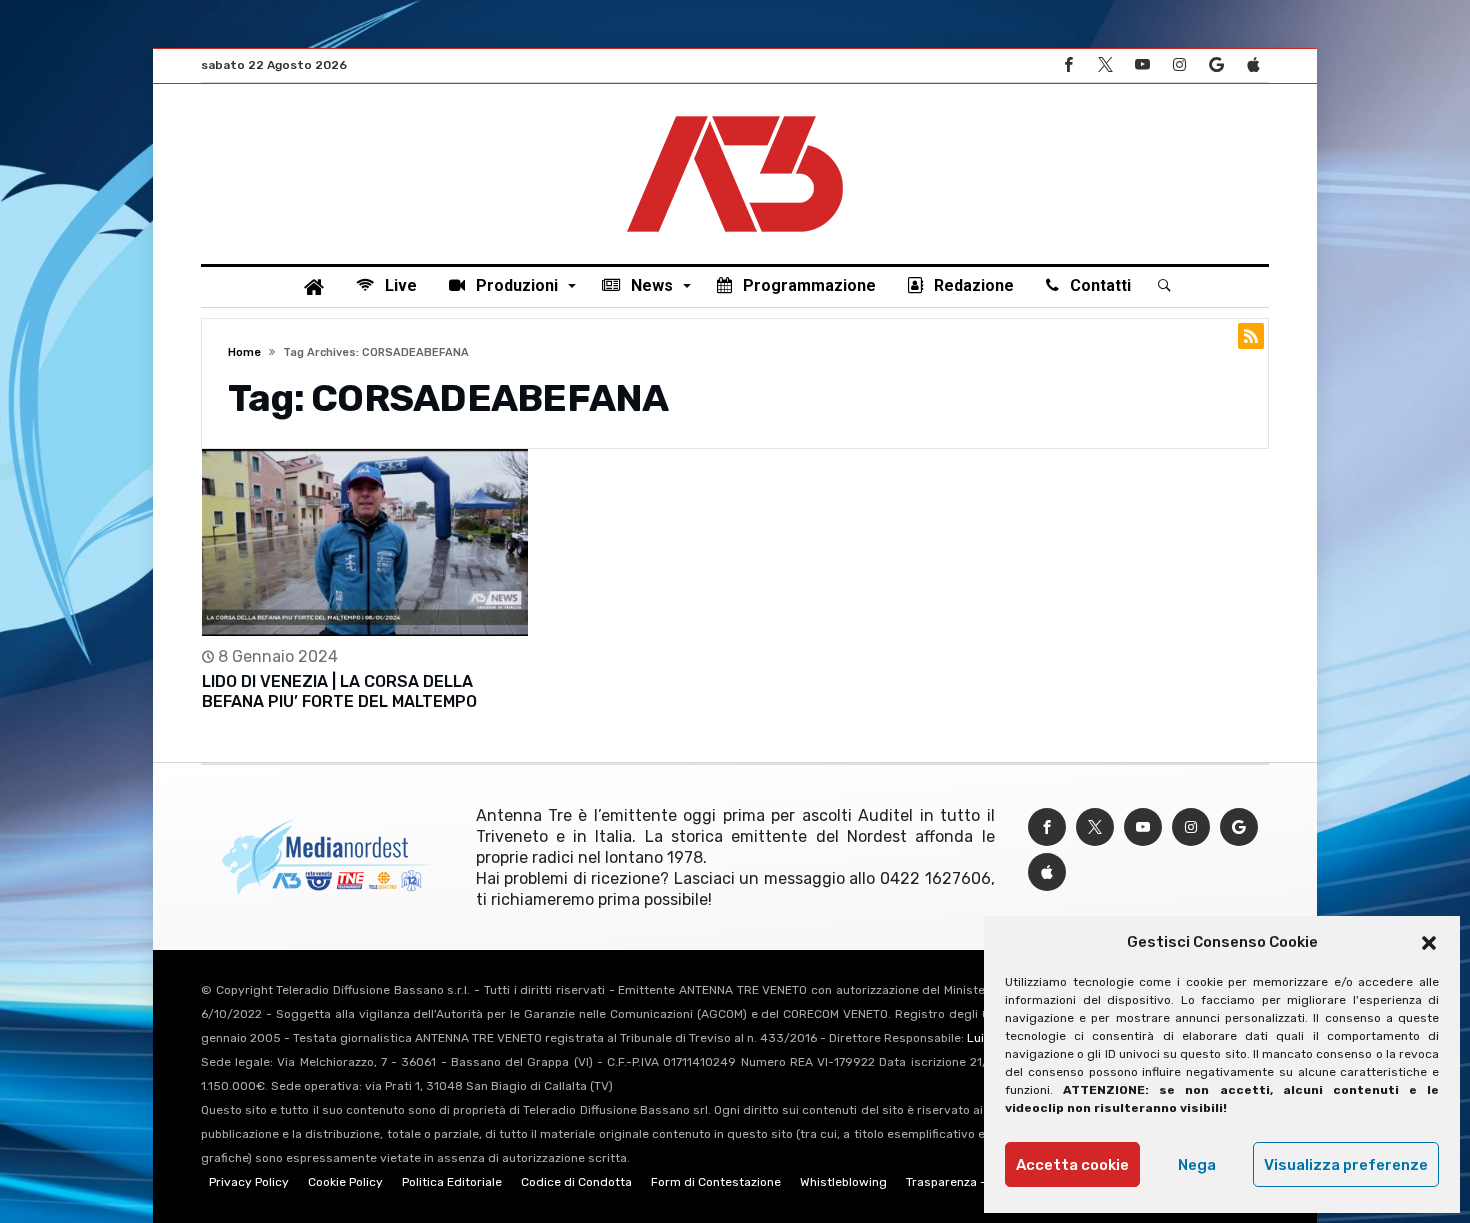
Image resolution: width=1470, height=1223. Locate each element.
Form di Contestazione (716, 1182)
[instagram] (1179, 65)
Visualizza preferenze (1346, 1165)
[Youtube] (1142, 65)
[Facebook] (1068, 65)
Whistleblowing (843, 1182)
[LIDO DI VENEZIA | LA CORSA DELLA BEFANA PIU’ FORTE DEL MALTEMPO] (365, 542)
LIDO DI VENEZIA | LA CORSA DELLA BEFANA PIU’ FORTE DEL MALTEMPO (339, 691)
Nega (1197, 1165)
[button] (1429, 943)
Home (244, 352)
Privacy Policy (249, 1182)
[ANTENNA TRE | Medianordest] (735, 114)
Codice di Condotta (576, 1182)
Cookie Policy (345, 1182)
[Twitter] (1105, 65)
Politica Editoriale (452, 1182)
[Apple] (1253, 65)
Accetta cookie (1072, 1165)
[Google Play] (1216, 65)
